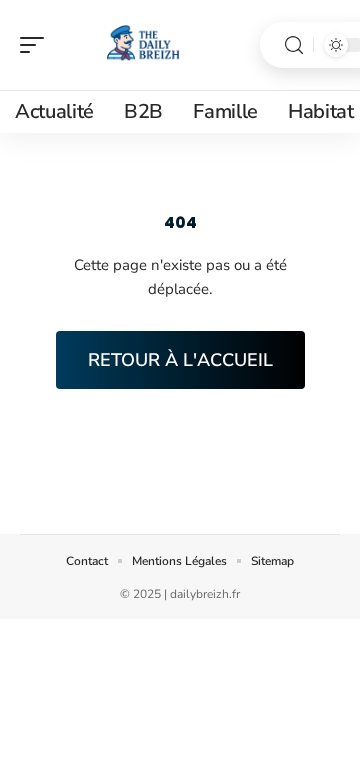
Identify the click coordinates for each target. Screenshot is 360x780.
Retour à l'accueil (180, 360)
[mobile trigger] (37, 45)
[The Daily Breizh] (144, 45)
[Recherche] (294, 45)
